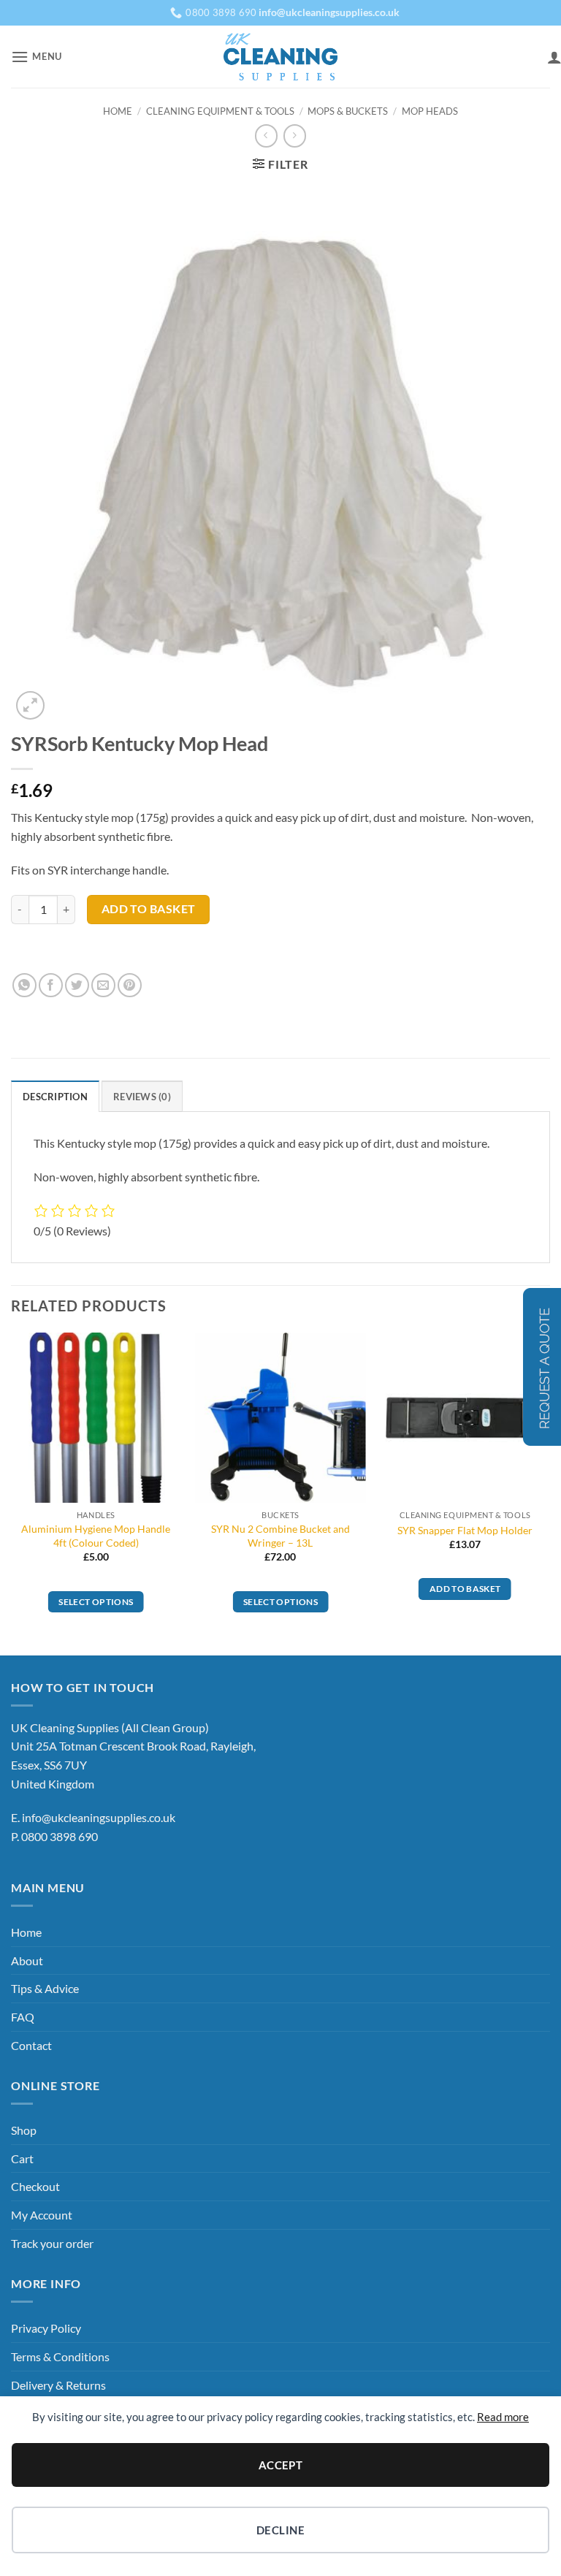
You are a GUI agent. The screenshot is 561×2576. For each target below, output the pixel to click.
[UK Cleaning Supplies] (281, 57)
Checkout (35, 2186)
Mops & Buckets (348, 111)
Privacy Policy (46, 2328)
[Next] (549, 1493)
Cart (22, 2158)
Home (118, 111)
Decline (280, 2530)
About (27, 1960)
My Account (42, 2215)
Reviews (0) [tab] (142, 1097)
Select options (96, 1602)
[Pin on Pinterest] (130, 985)
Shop (24, 2130)
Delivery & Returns (58, 2385)
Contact (31, 2045)
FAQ (23, 2017)
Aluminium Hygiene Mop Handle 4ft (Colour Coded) (96, 1536)
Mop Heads (430, 111)
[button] (37, 57)
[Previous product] (295, 136)
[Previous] (12, 1493)
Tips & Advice (45, 1988)
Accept (281, 2465)
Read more (503, 2417)
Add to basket (149, 909)
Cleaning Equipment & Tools (220, 111)
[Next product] (266, 136)
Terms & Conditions (60, 2356)
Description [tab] (55, 1097)
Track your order (52, 2243)
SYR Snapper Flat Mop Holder (465, 1530)
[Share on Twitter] (77, 985)
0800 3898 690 (60, 1836)
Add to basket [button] (465, 1589)
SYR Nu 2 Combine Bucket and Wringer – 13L (280, 1536)
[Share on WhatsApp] (24, 985)
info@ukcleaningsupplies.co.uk (99, 1817)
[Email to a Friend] (103, 985)
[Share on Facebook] (51, 985)
